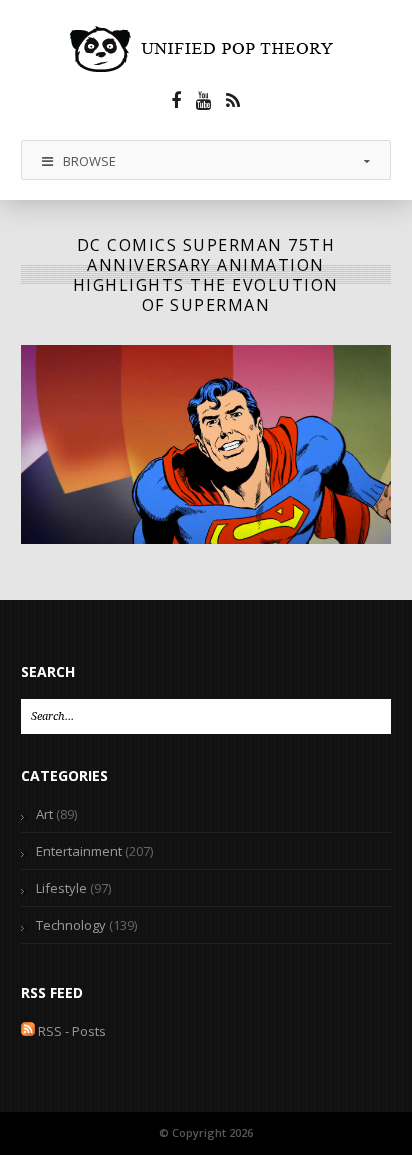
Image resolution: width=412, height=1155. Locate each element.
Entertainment (79, 851)
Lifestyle (61, 888)
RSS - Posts (70, 1031)
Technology (71, 925)
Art (44, 814)
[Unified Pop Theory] (205, 49)
